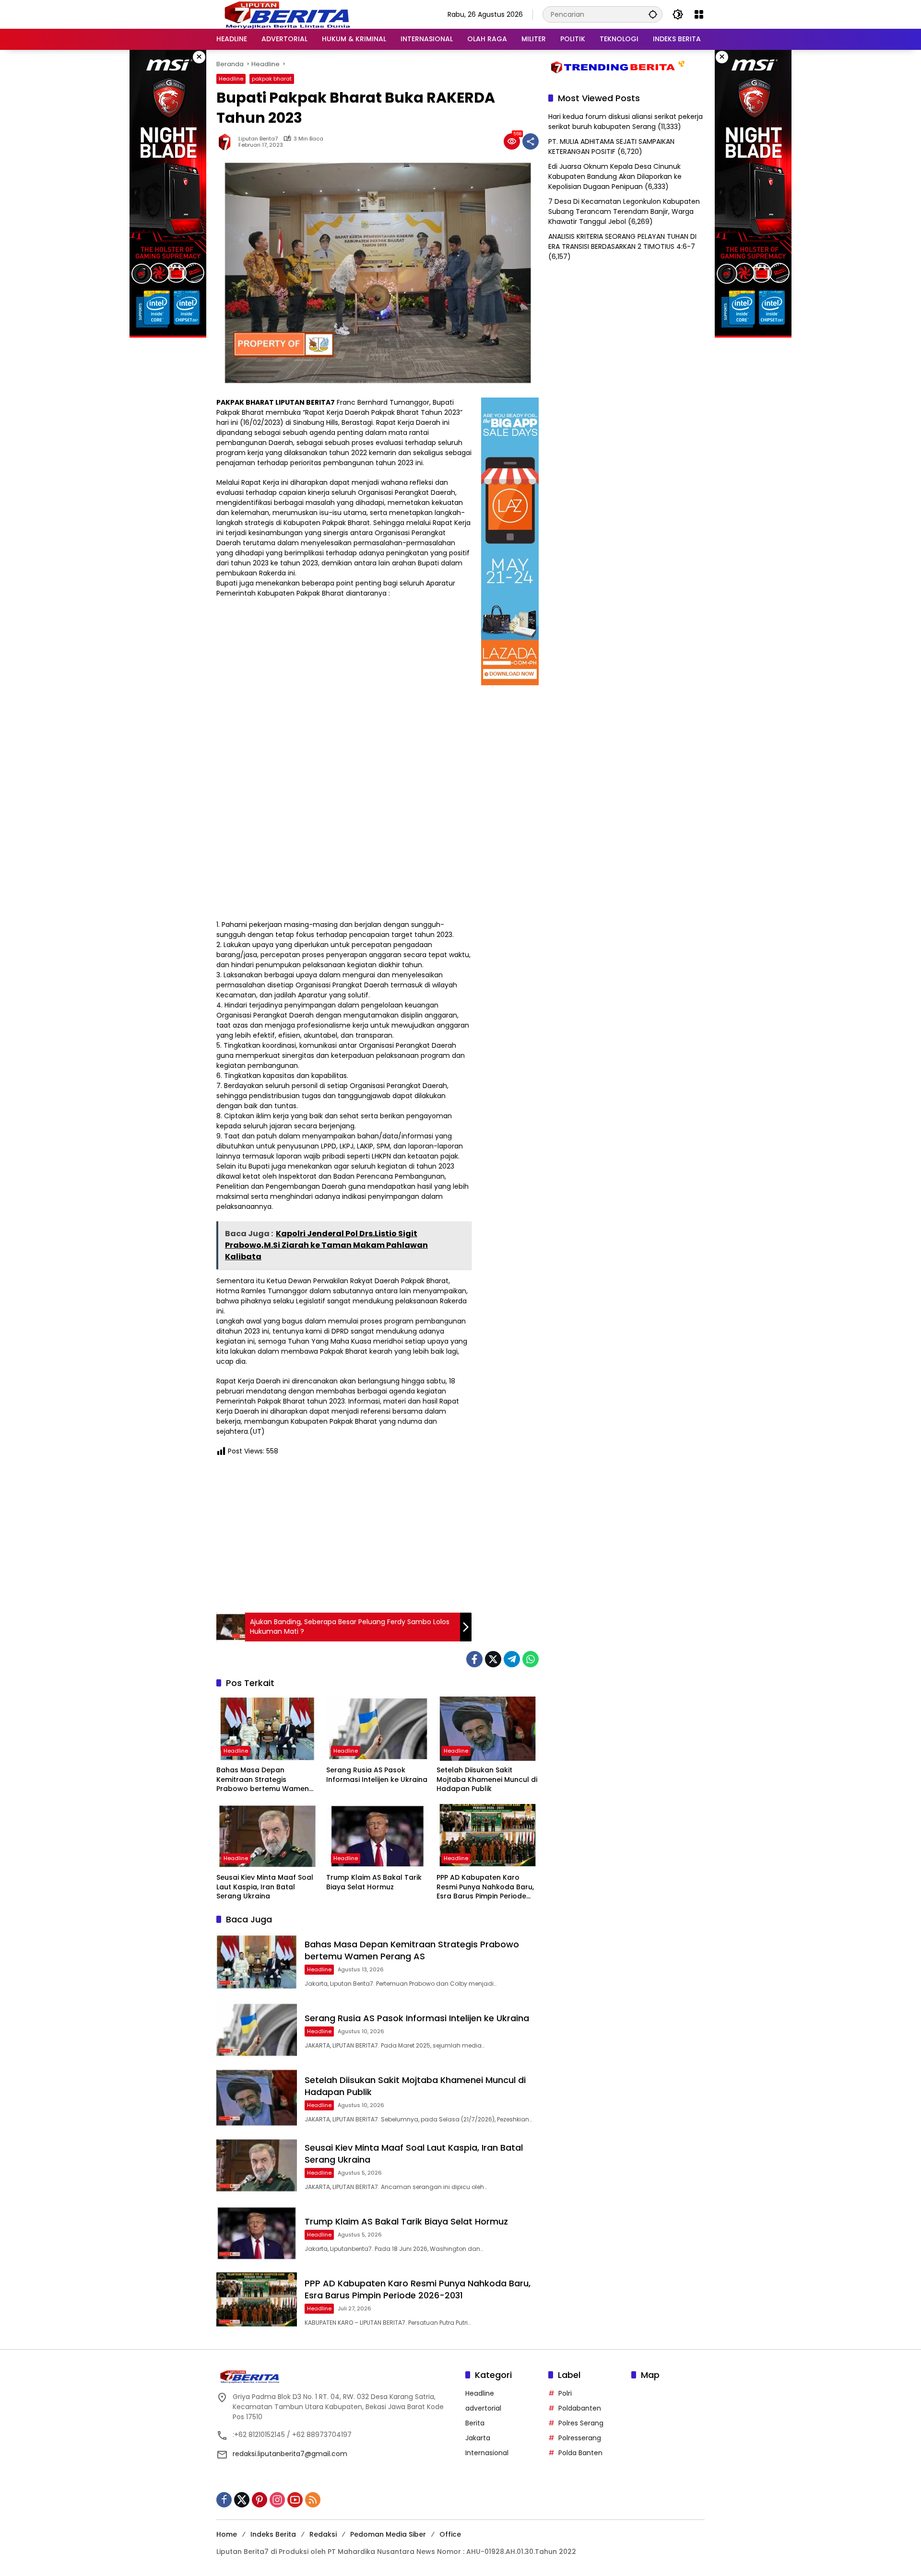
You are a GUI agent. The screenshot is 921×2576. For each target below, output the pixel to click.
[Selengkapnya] (336, 2377)
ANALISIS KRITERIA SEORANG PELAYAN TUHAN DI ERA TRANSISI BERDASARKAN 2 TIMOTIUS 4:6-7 (622, 241)
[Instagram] (277, 2500)
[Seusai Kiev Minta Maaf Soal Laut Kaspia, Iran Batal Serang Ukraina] (267, 1836)
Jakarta (478, 2438)
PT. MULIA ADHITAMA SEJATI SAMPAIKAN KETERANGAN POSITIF (611, 146)
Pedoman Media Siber (388, 2534)
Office (450, 2534)
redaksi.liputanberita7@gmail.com (290, 2454)
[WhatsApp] (531, 1659)
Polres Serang (581, 2423)
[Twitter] (493, 1659)
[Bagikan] (531, 141)
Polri (565, 2393)
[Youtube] (295, 2500)
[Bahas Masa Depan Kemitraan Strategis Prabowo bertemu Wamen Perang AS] (267, 1729)
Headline (231, 79)
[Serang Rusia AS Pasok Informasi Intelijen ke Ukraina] (377, 1729)
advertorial (483, 2408)
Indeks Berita (273, 2534)
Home (227, 2534)
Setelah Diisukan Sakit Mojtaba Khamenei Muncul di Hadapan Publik (487, 1780)
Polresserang (580, 2438)
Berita (475, 2423)
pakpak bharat (272, 79)
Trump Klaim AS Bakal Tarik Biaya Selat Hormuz (374, 1882)
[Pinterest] (260, 2500)
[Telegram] (512, 1659)
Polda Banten (580, 2453)
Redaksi (323, 2534)
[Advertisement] (344, 1533)
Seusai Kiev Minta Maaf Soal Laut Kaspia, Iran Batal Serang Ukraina (265, 1887)
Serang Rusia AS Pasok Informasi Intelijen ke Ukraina (377, 1775)
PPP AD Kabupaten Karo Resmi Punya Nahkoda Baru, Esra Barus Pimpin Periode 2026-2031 (485, 1887)
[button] (653, 14)
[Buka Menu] (699, 14)
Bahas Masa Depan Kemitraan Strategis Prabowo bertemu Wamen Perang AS (263, 1780)
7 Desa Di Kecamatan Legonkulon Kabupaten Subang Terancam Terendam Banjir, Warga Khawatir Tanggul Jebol (624, 211)
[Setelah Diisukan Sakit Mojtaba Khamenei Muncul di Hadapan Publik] (488, 1729)
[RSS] (313, 2500)
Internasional (487, 2453)
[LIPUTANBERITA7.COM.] (285, 14)
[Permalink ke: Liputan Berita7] (227, 141)
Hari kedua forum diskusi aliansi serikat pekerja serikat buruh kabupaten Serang (626, 122)
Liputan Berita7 (258, 139)
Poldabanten (580, 2408)
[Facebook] (474, 1659)
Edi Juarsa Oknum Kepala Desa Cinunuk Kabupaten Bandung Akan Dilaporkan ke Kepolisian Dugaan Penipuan (615, 176)
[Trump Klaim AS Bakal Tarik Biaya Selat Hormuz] (377, 1836)
